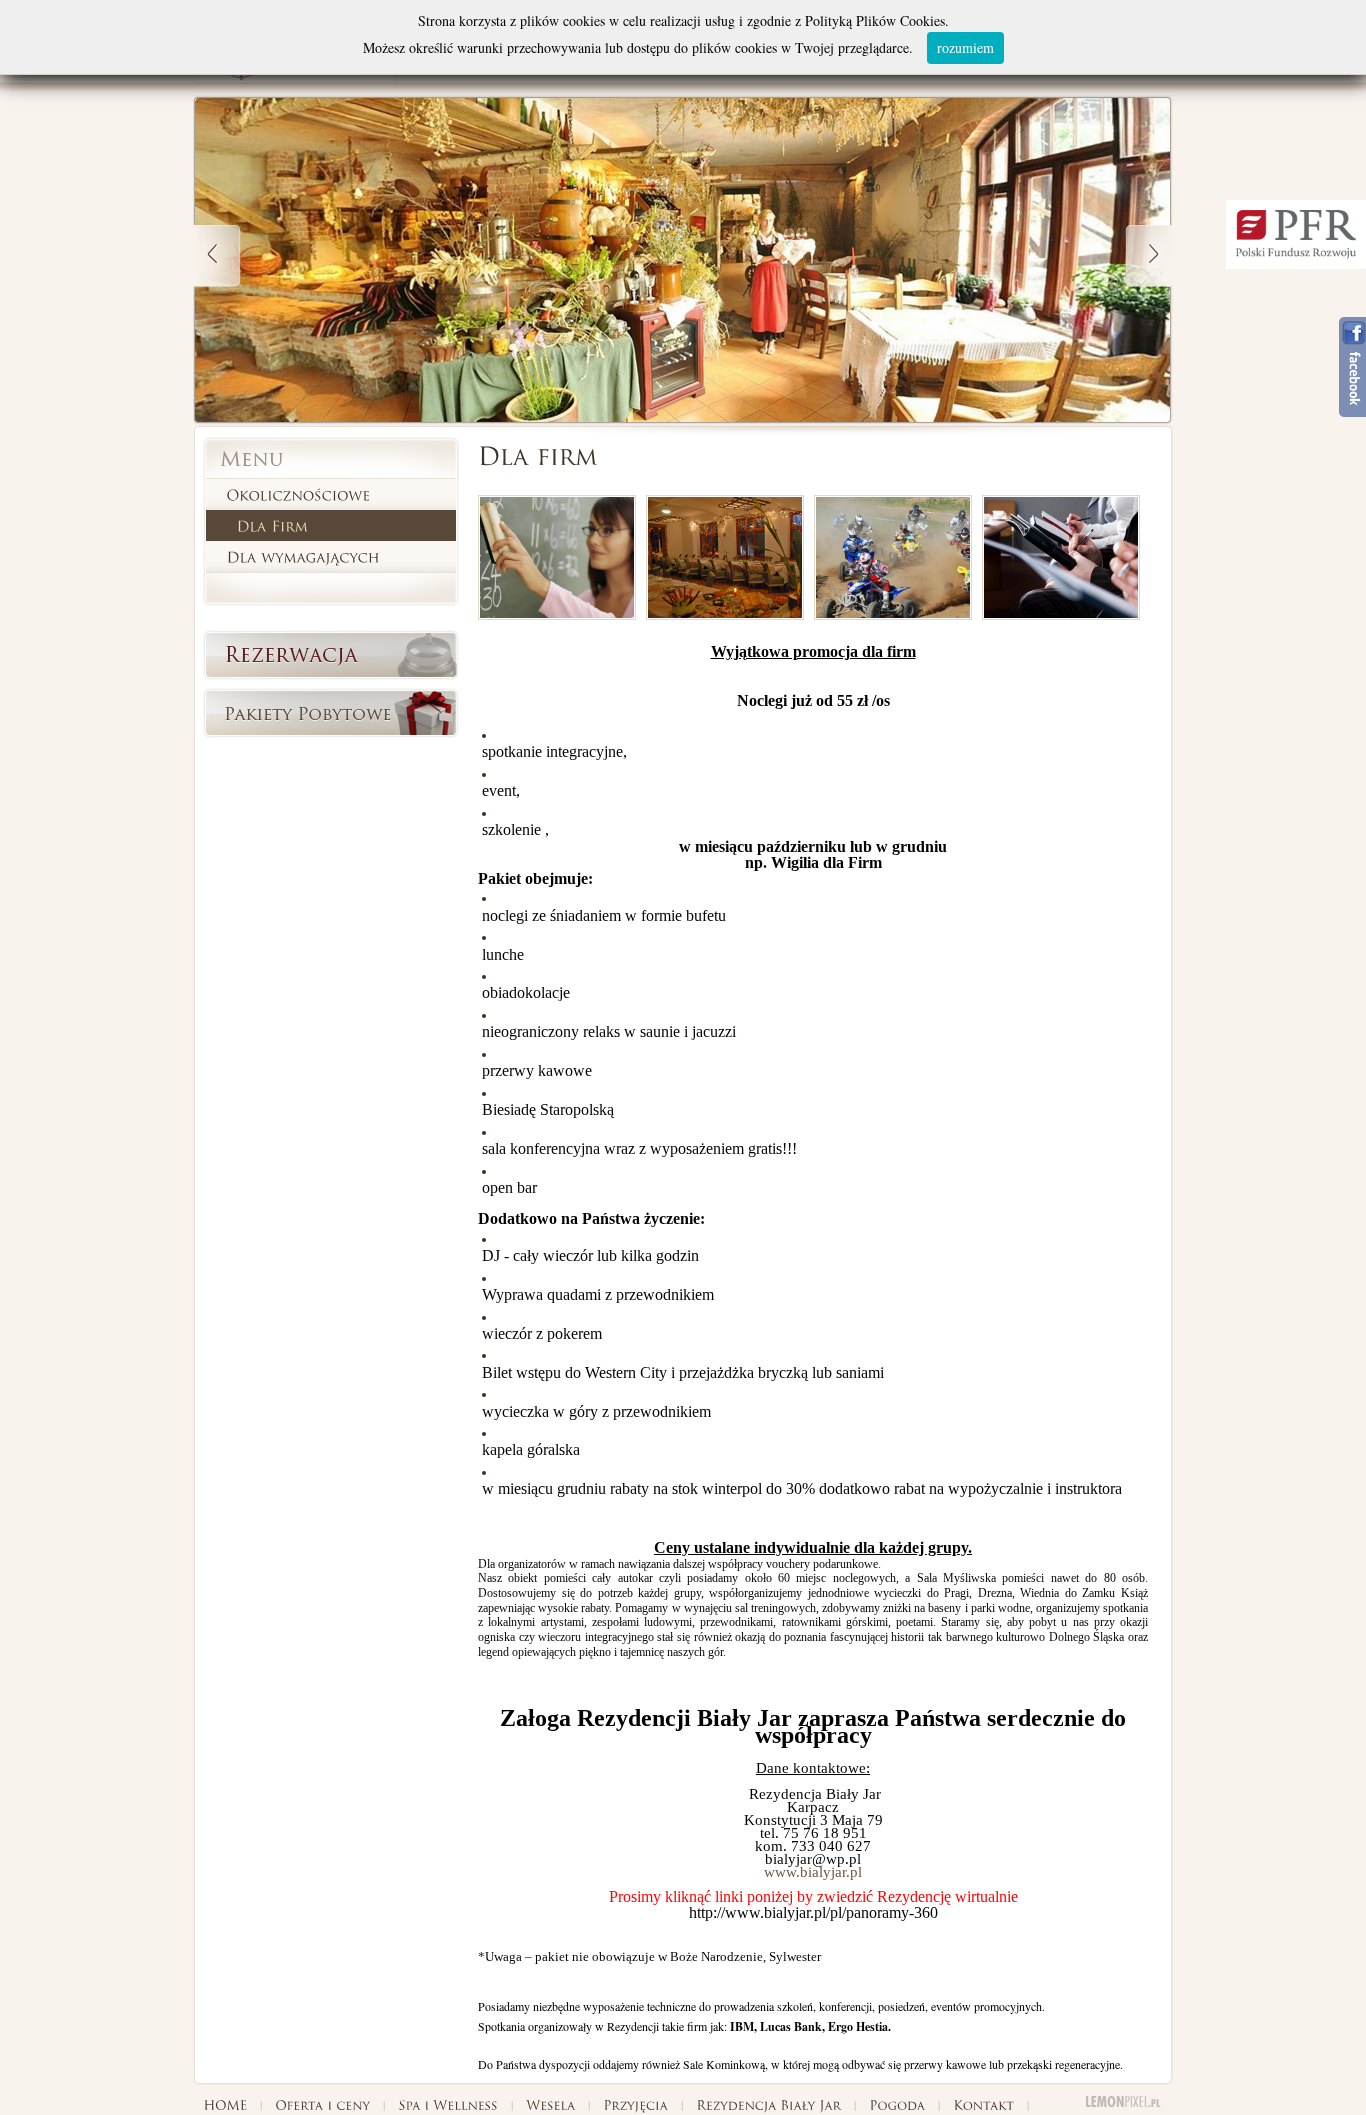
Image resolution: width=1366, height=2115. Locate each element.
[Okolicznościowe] (298, 494)
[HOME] (224, 2103)
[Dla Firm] (271, 525)
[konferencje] (557, 615)
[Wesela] (550, 2103)
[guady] (893, 615)
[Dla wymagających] (302, 556)
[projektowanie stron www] (1124, 2103)
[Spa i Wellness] (447, 2103)
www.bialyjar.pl (813, 1872)
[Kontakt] (983, 2103)
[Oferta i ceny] (322, 2103)
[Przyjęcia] (635, 2103)
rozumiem (965, 47)
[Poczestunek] (725, 615)
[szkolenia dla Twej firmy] (1061, 615)
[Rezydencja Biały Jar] (768, 2103)
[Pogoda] (896, 2103)
